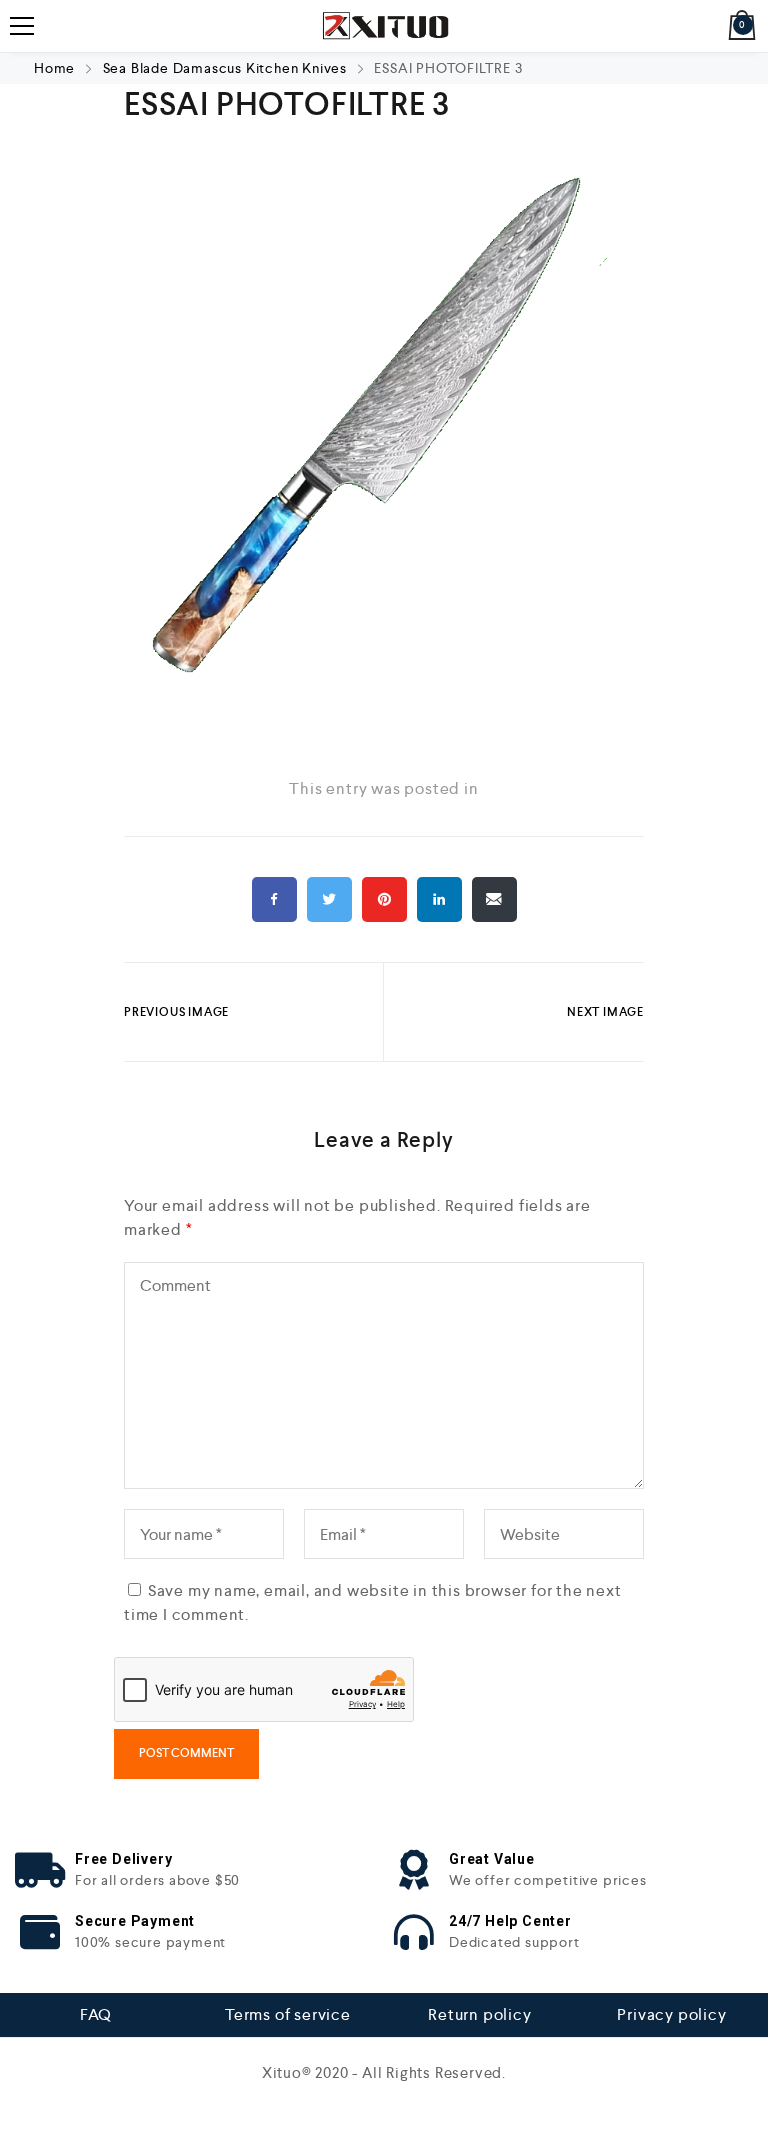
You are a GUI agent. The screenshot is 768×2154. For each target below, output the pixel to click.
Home (56, 68)
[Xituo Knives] (383, 26)
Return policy (479, 2014)
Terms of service (288, 2014)
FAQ (96, 2014)
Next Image (605, 1012)
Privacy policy (671, 2014)
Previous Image (176, 1012)
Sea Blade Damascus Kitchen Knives (225, 68)
